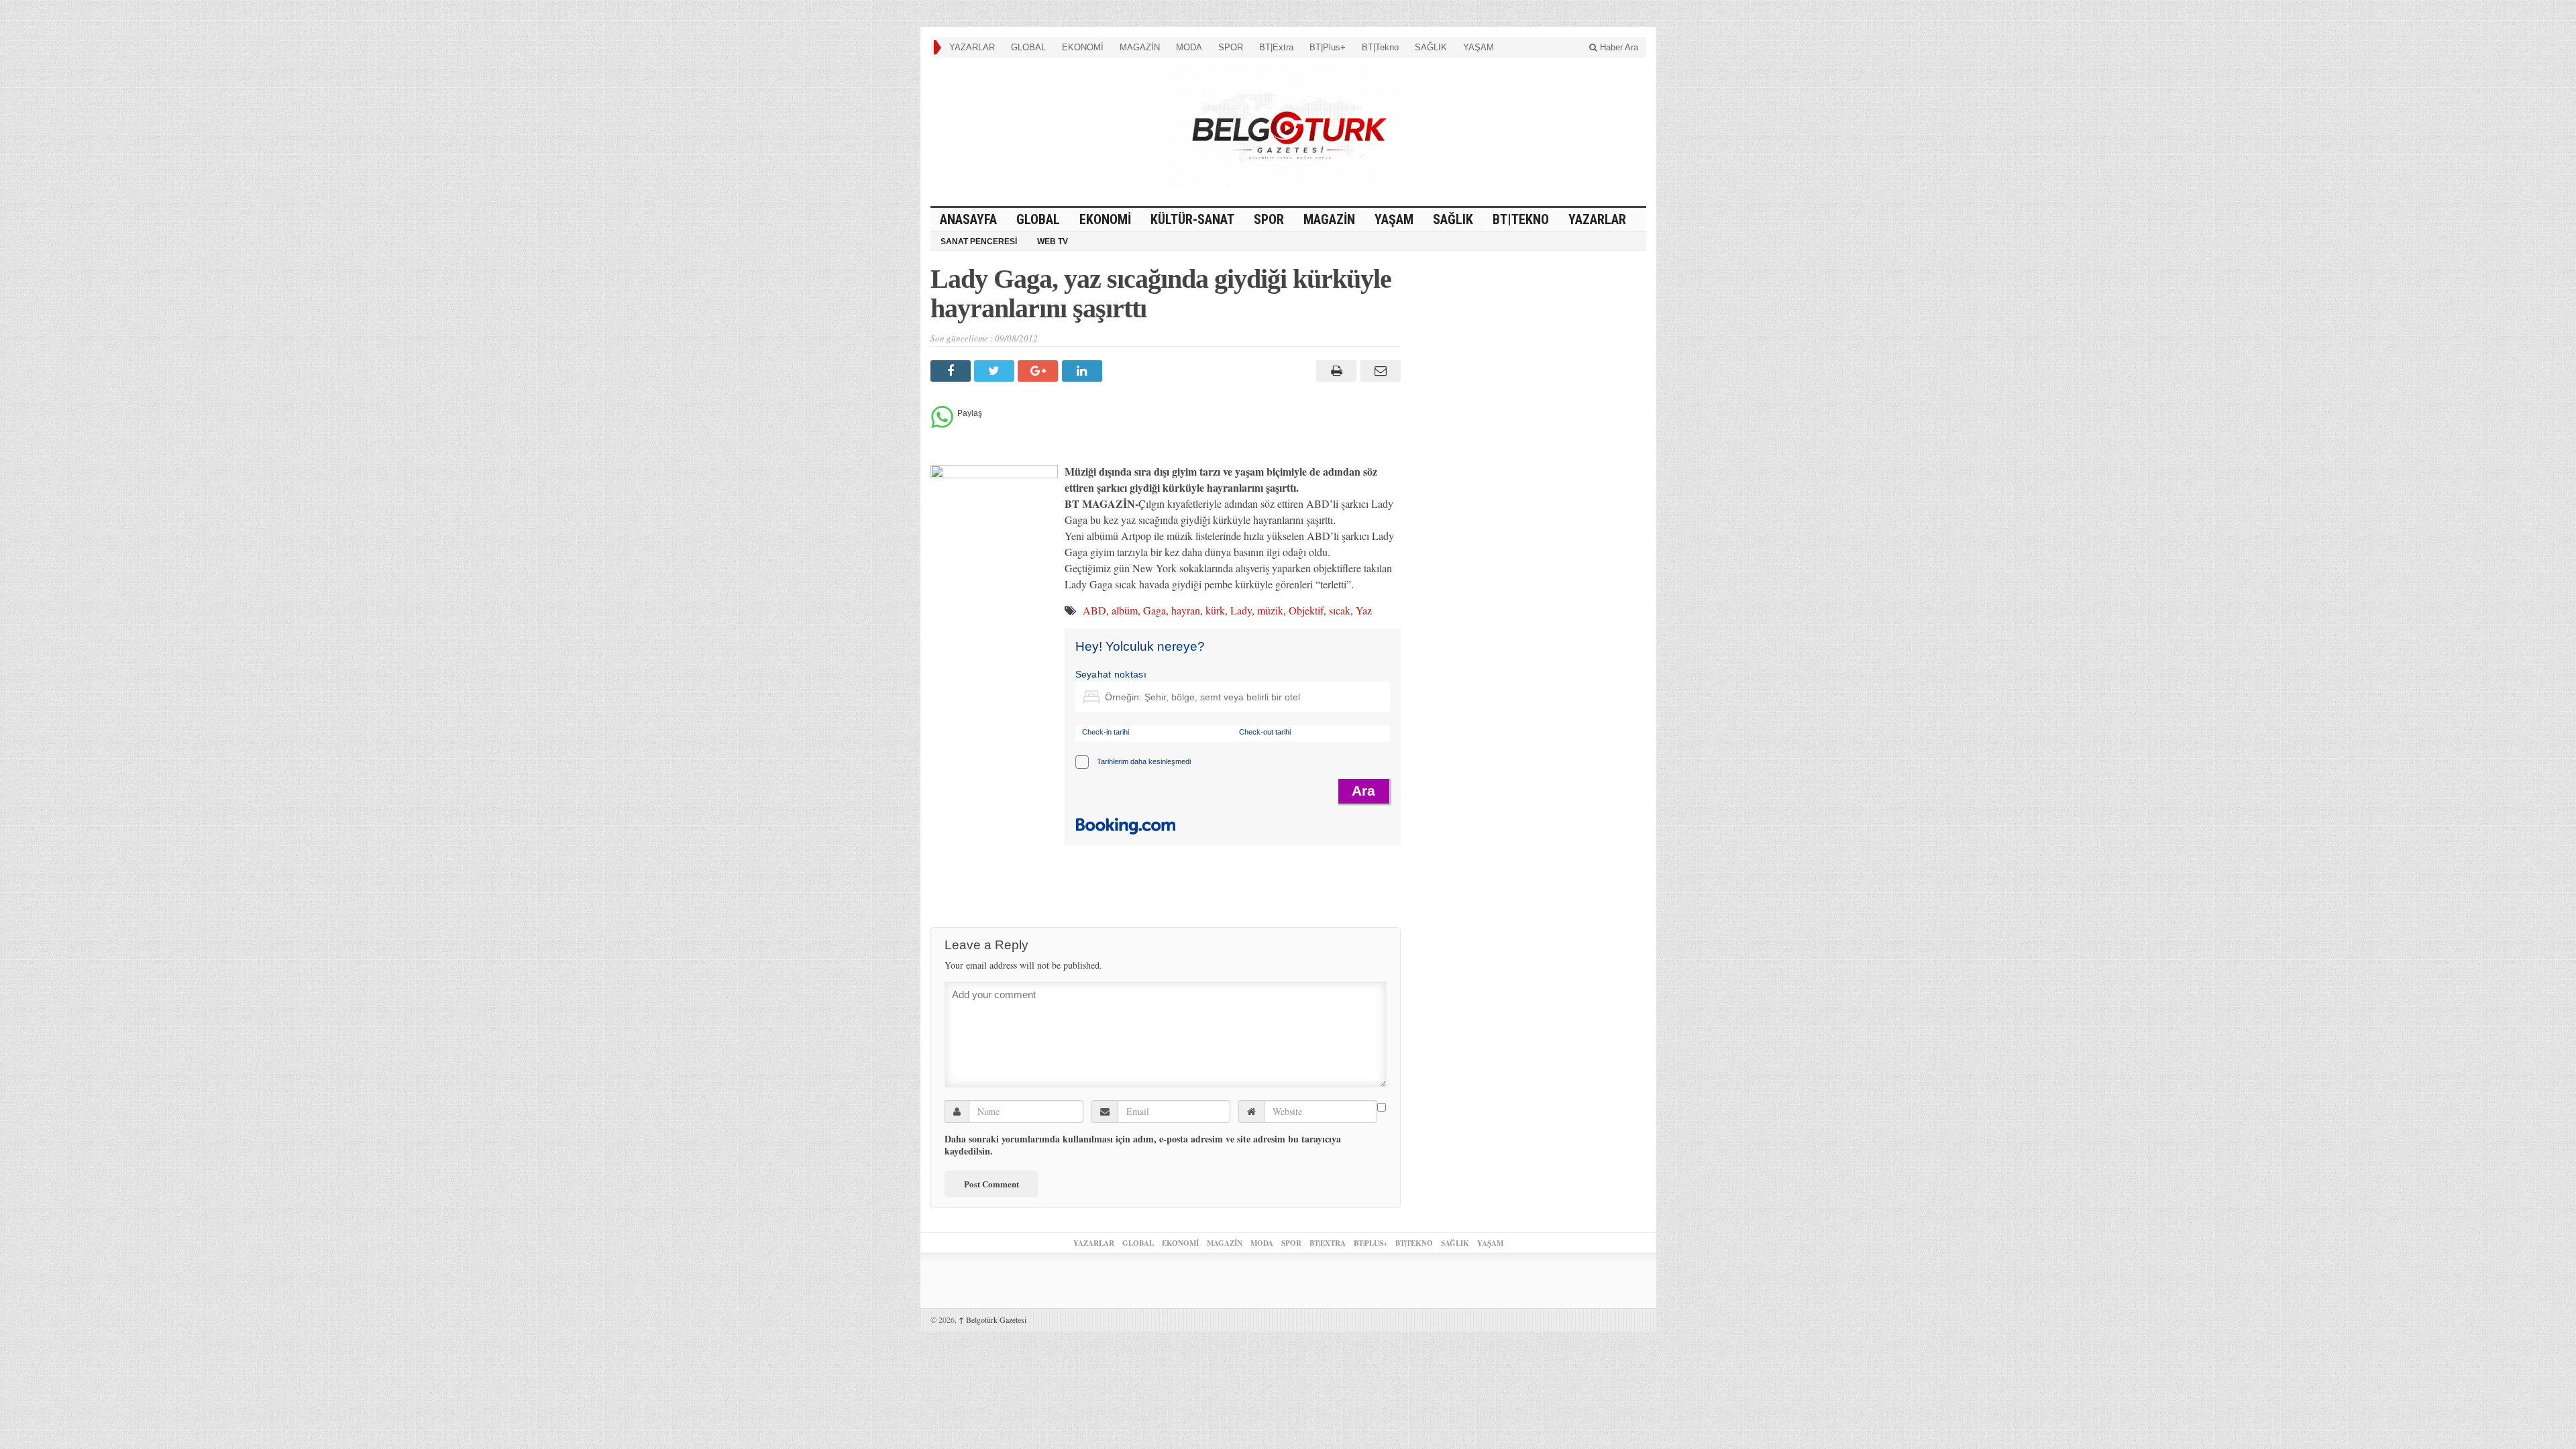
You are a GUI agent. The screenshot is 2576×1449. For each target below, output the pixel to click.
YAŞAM (1479, 47)
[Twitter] (996, 371)
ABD (1094, 610)
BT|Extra (1276, 47)
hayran (1186, 610)
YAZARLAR (972, 47)
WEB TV (1053, 241)
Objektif (1306, 610)
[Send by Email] (1378, 371)
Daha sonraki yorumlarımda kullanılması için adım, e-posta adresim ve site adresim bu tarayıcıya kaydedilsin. (1143, 1145)
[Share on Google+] (1039, 371)
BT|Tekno (1380, 47)
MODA (1189, 47)
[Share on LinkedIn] (1084, 371)
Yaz (1364, 610)
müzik (1270, 610)
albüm (1125, 610)
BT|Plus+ (1328, 47)
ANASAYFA (968, 219)
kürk (1215, 610)
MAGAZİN (1140, 47)
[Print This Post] (1335, 371)
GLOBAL (1028, 47)
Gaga (1155, 610)
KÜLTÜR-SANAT (1192, 219)
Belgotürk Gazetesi (992, 1320)
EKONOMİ (1083, 47)
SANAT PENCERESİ (979, 241)
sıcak (1340, 610)
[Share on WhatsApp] (942, 424)
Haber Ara (1618, 47)
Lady (1241, 610)
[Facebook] (952, 371)
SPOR (1231, 47)
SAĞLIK (1431, 47)
